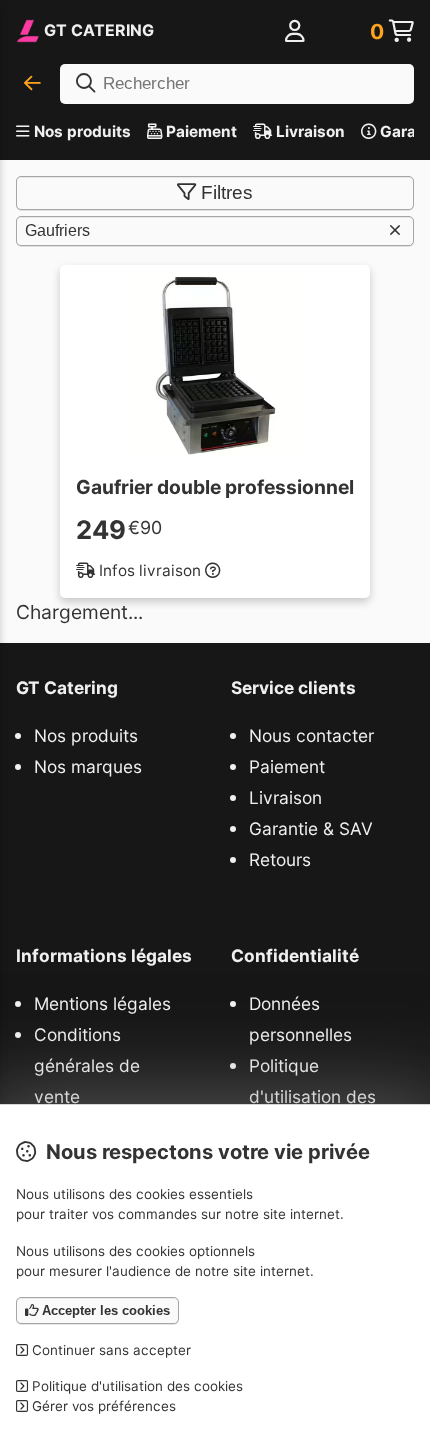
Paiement (199, 131)
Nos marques (88, 766)
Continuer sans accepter (109, 1350)
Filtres (227, 192)
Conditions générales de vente (87, 1065)
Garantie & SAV (311, 828)
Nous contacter (311, 735)
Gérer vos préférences (102, 1406)
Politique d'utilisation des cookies (312, 1096)
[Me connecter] (295, 32)
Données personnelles (300, 1019)
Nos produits (82, 131)
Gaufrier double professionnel (215, 487)
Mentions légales (102, 1003)
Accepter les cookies (104, 1310)
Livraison (308, 131)
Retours (280, 859)
